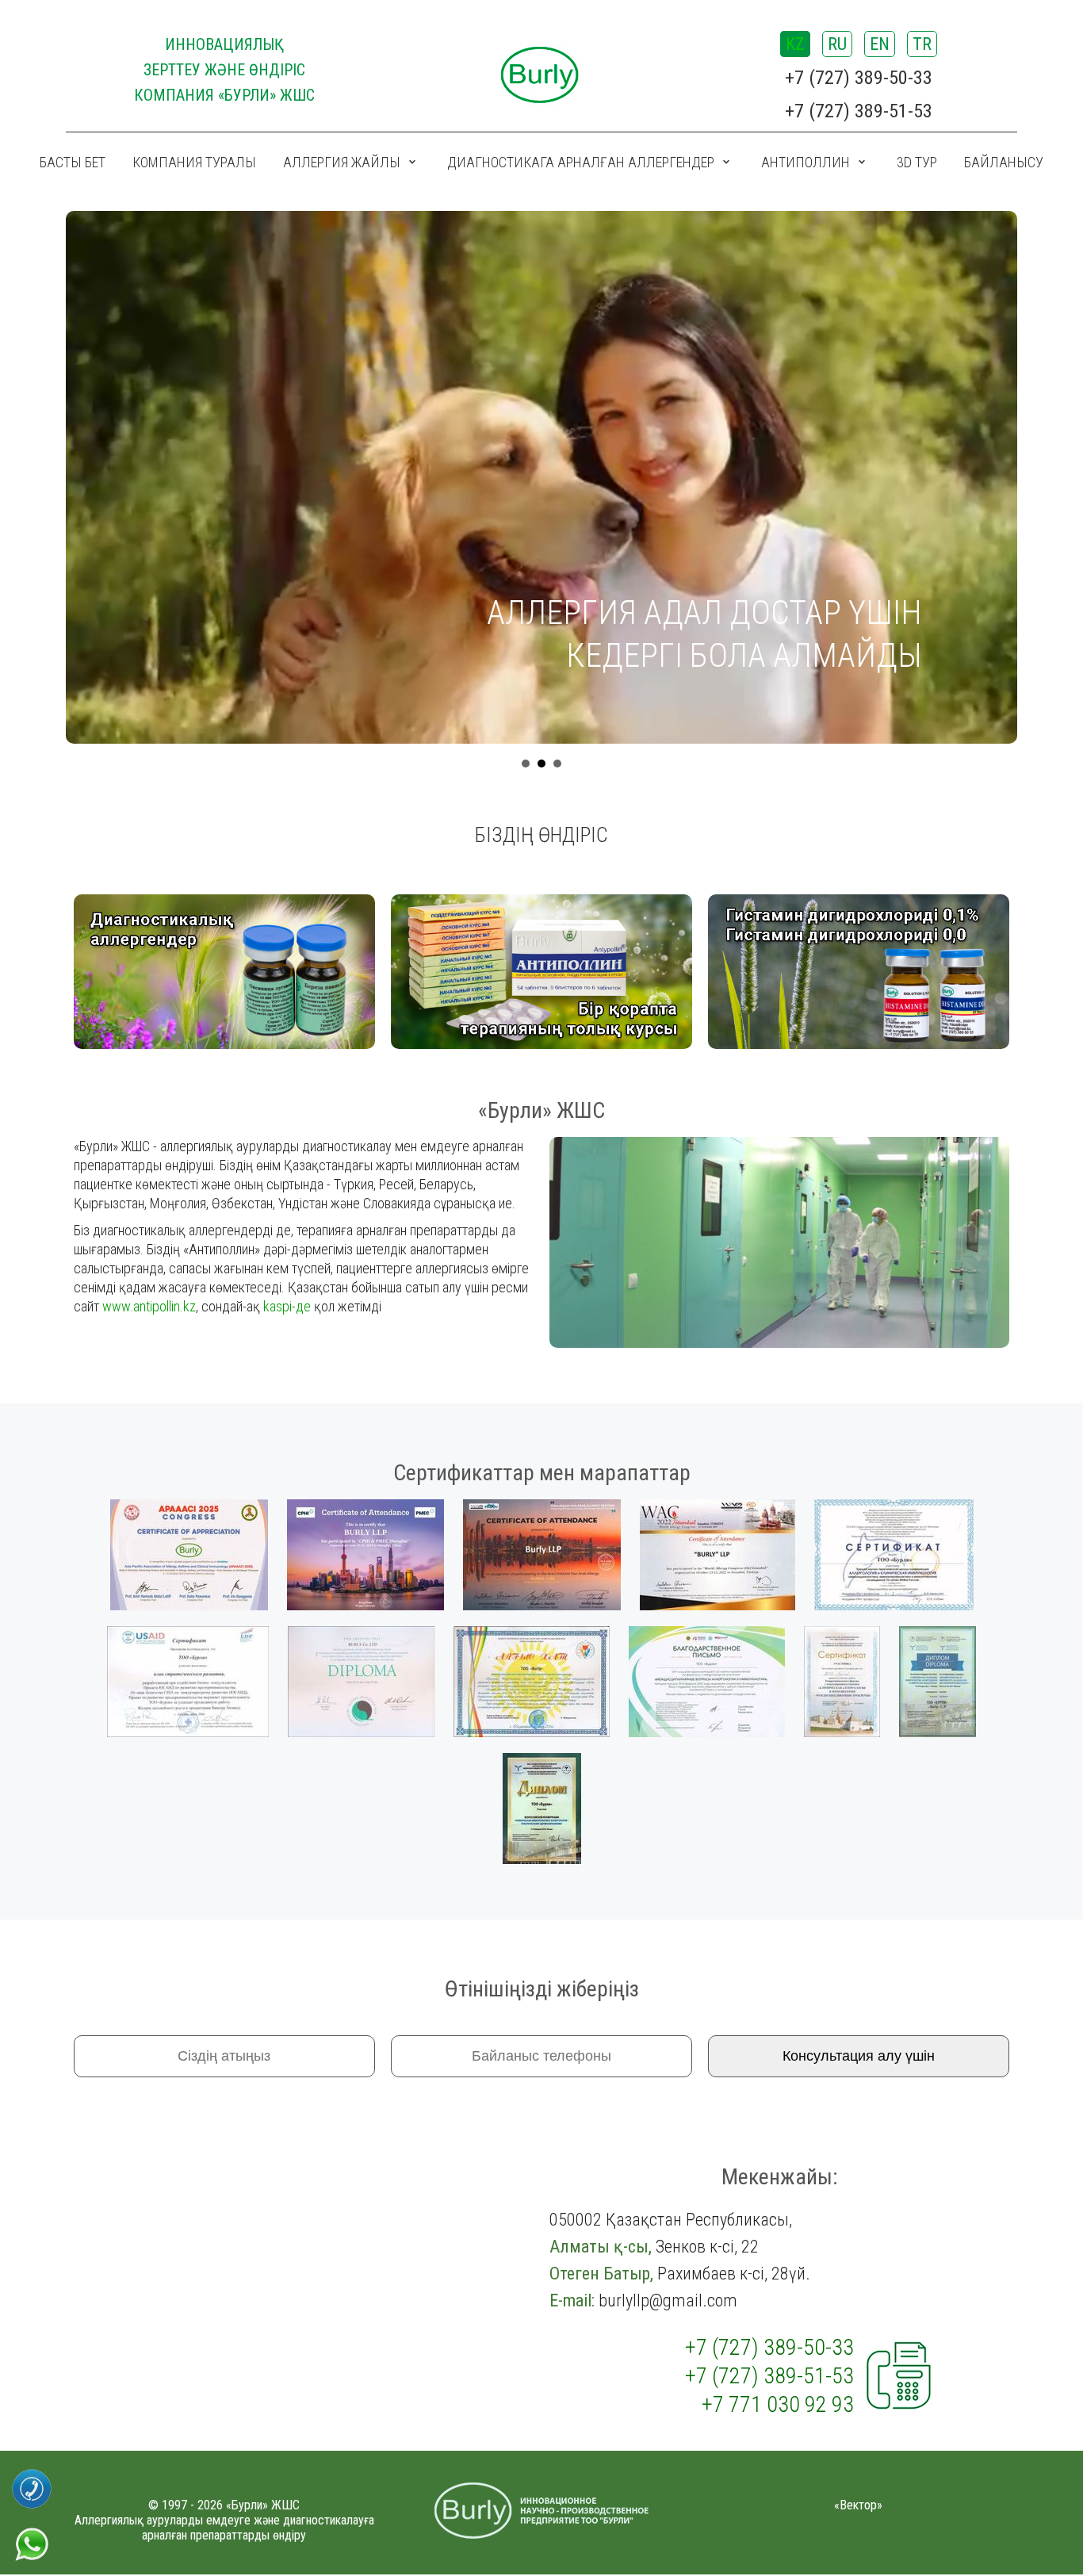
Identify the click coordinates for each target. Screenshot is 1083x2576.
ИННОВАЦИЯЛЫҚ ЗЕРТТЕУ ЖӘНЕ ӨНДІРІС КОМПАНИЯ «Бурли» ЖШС (224, 70)
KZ (795, 44)
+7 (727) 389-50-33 (859, 78)
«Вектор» (858, 2505)
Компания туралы (194, 162)
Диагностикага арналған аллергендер (581, 162)
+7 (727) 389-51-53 (859, 111)
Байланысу (1004, 162)
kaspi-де (287, 1306)
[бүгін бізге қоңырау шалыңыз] (32, 2475)
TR (922, 44)
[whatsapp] (32, 2532)
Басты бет (73, 162)
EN (880, 44)
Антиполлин (806, 162)
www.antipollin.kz (149, 1306)
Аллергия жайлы (342, 162)
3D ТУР (917, 162)
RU (837, 44)
